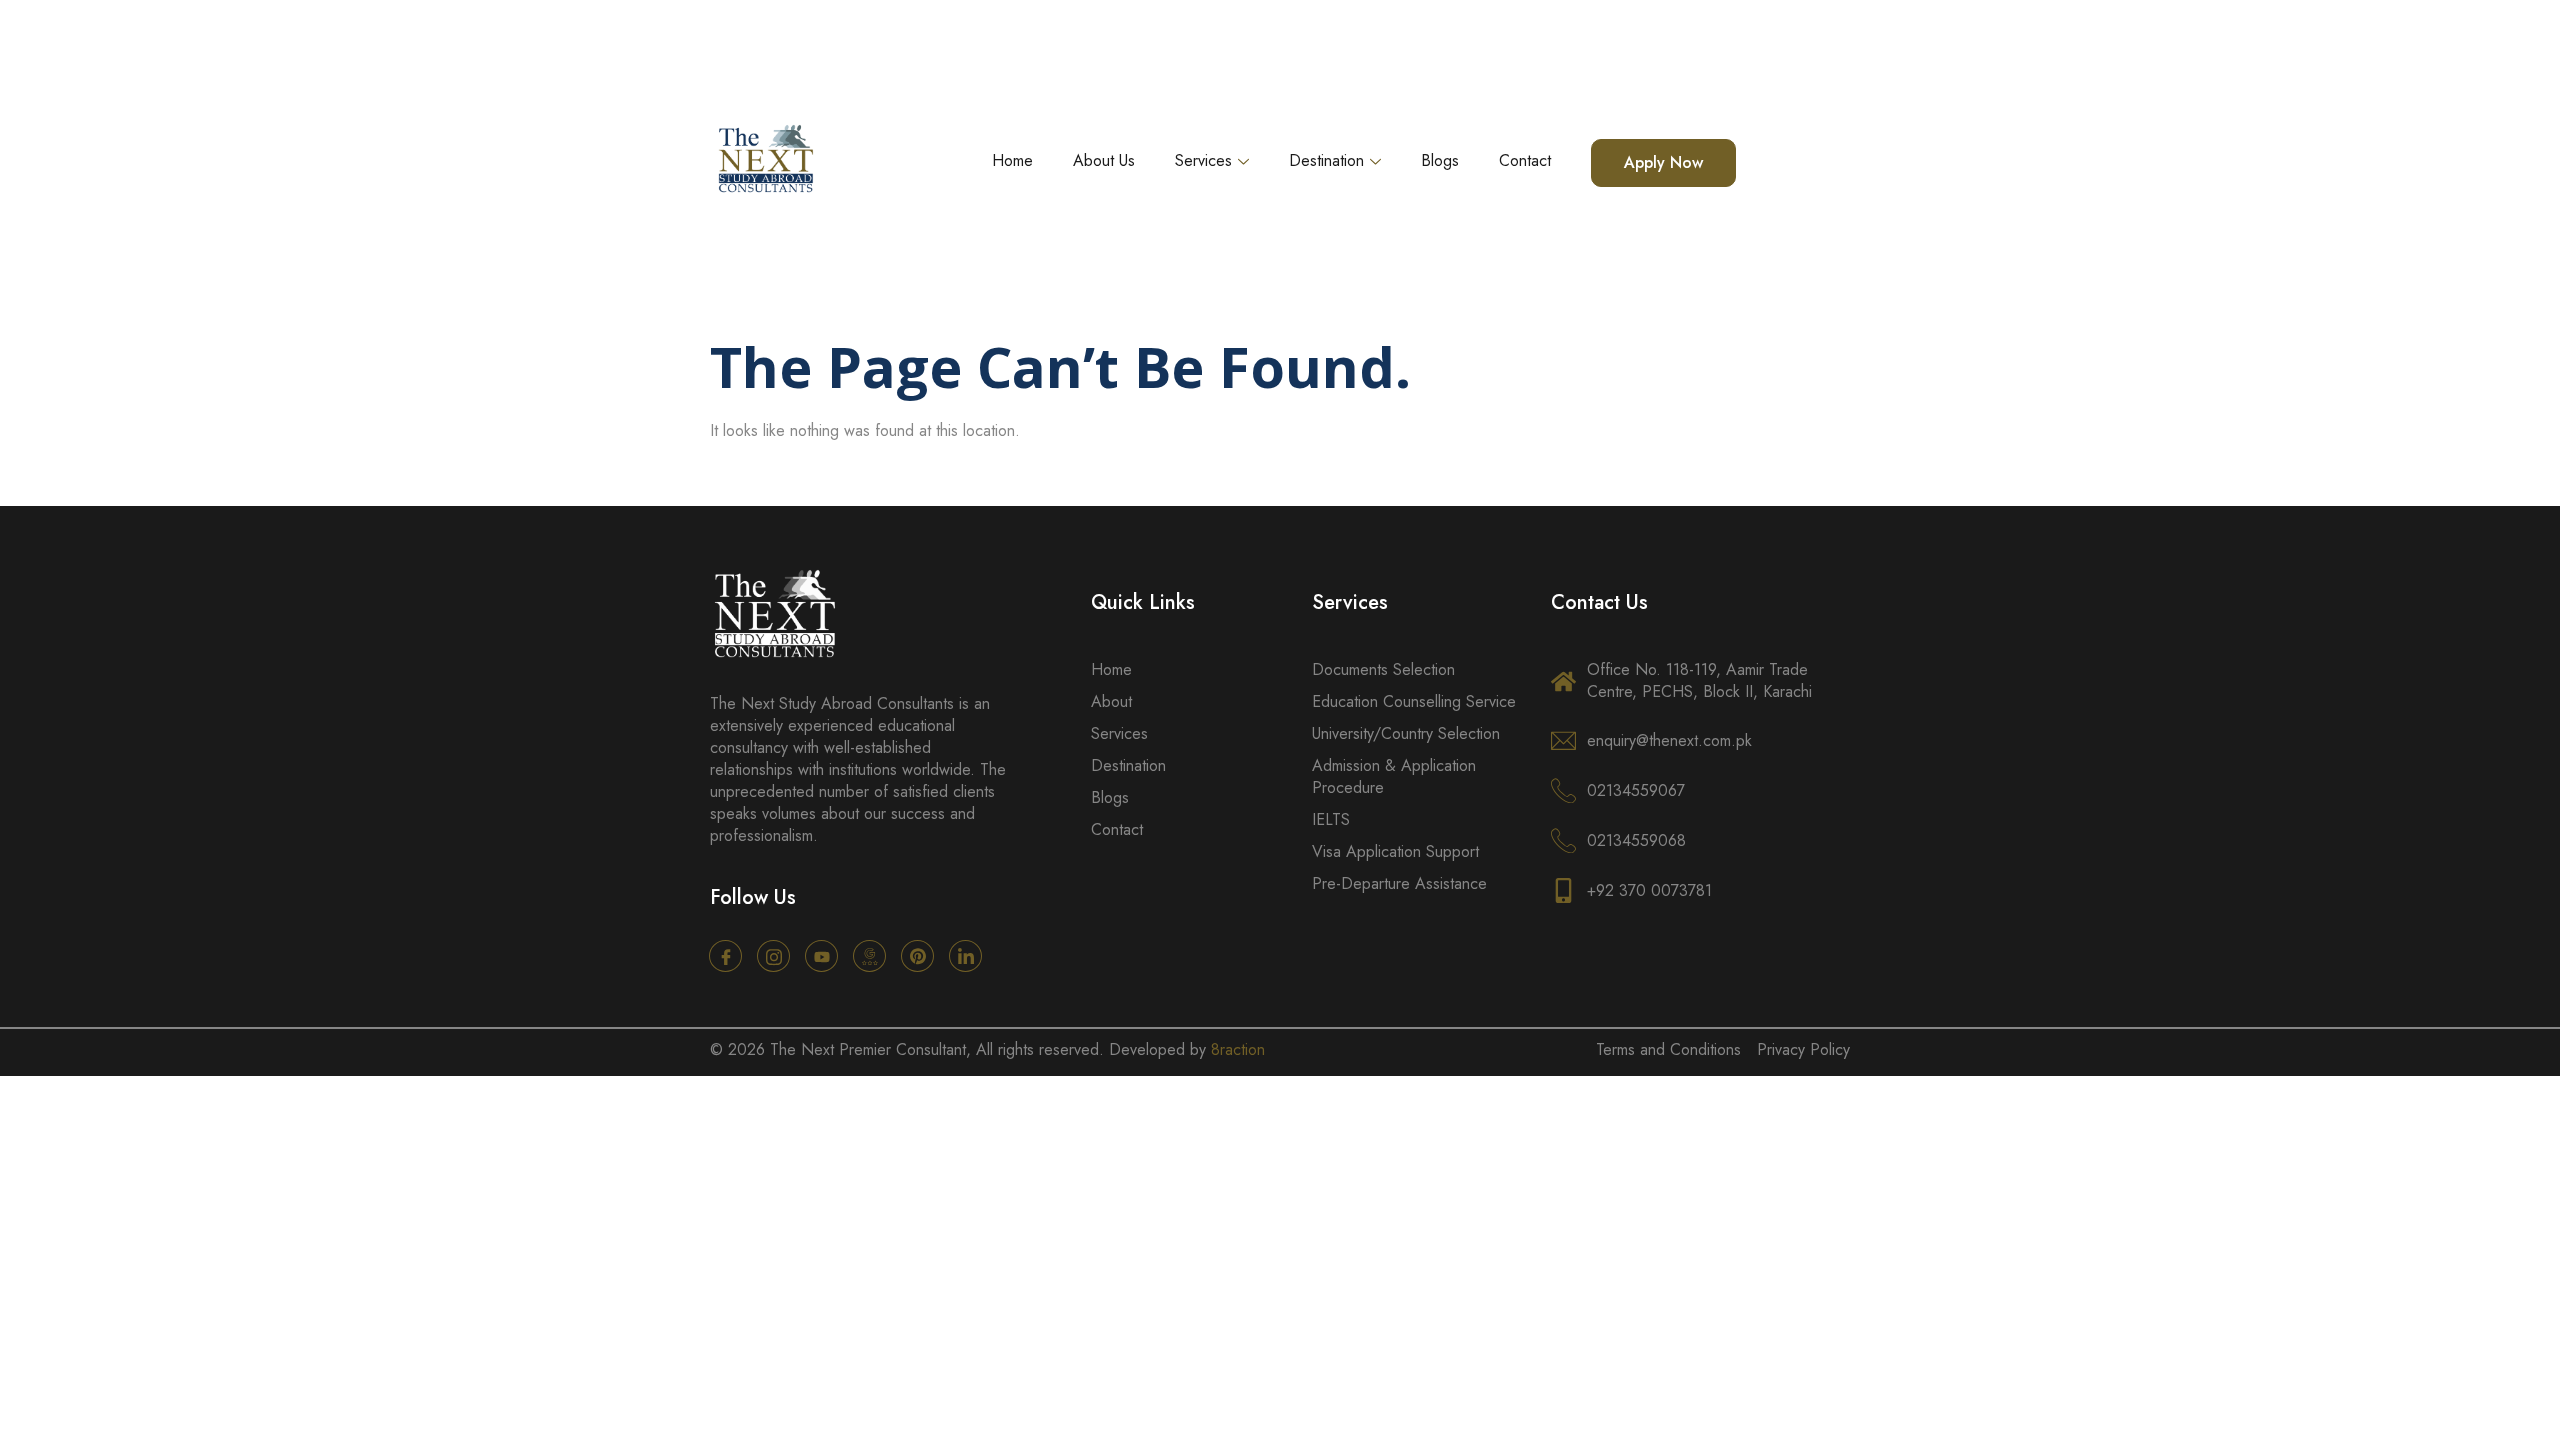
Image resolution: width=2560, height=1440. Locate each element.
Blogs (1440, 160)
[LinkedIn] (965, 956)
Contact (1525, 160)
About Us (1104, 160)
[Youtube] (821, 956)
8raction (1238, 1049)
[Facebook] (725, 956)
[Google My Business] (869, 956)
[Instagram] (773, 956)
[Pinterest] (917, 956)
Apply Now (1663, 162)
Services (1203, 160)
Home (1012, 160)
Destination (1326, 160)
